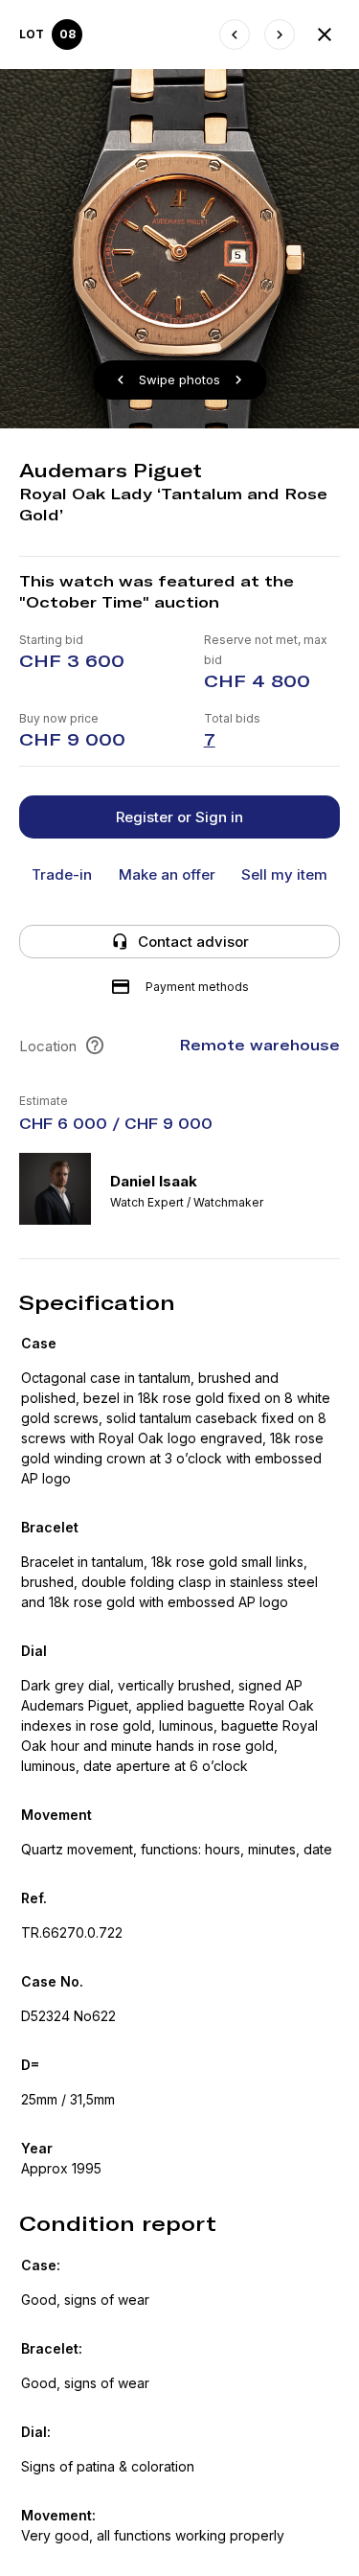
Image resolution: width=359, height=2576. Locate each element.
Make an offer (167, 874)
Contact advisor (193, 942)
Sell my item (284, 874)
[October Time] (325, 34)
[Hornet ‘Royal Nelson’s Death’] (235, 34)
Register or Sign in (179, 817)
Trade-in (62, 874)
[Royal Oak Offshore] (280, 34)
